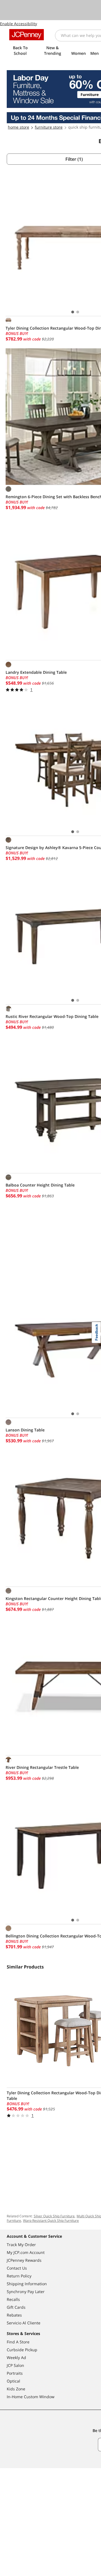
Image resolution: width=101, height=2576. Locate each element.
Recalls (13, 2299)
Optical (13, 2381)
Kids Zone (16, 2389)
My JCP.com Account (26, 2252)
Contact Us (17, 2268)
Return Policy (19, 2276)
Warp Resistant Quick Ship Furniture (51, 2221)
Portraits (15, 2373)
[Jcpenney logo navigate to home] (27, 35)
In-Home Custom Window (31, 2397)
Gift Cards (16, 2307)
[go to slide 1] (73, 312)
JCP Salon (15, 2365)
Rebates (14, 2315)
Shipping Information (27, 2284)
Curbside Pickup (22, 2350)
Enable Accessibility (19, 24)
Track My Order (21, 2245)
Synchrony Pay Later (26, 2292)
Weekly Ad (16, 2358)
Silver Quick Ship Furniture (54, 2216)
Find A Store (18, 2342)
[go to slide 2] (78, 312)
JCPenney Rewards (24, 2260)
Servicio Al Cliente (24, 2323)
